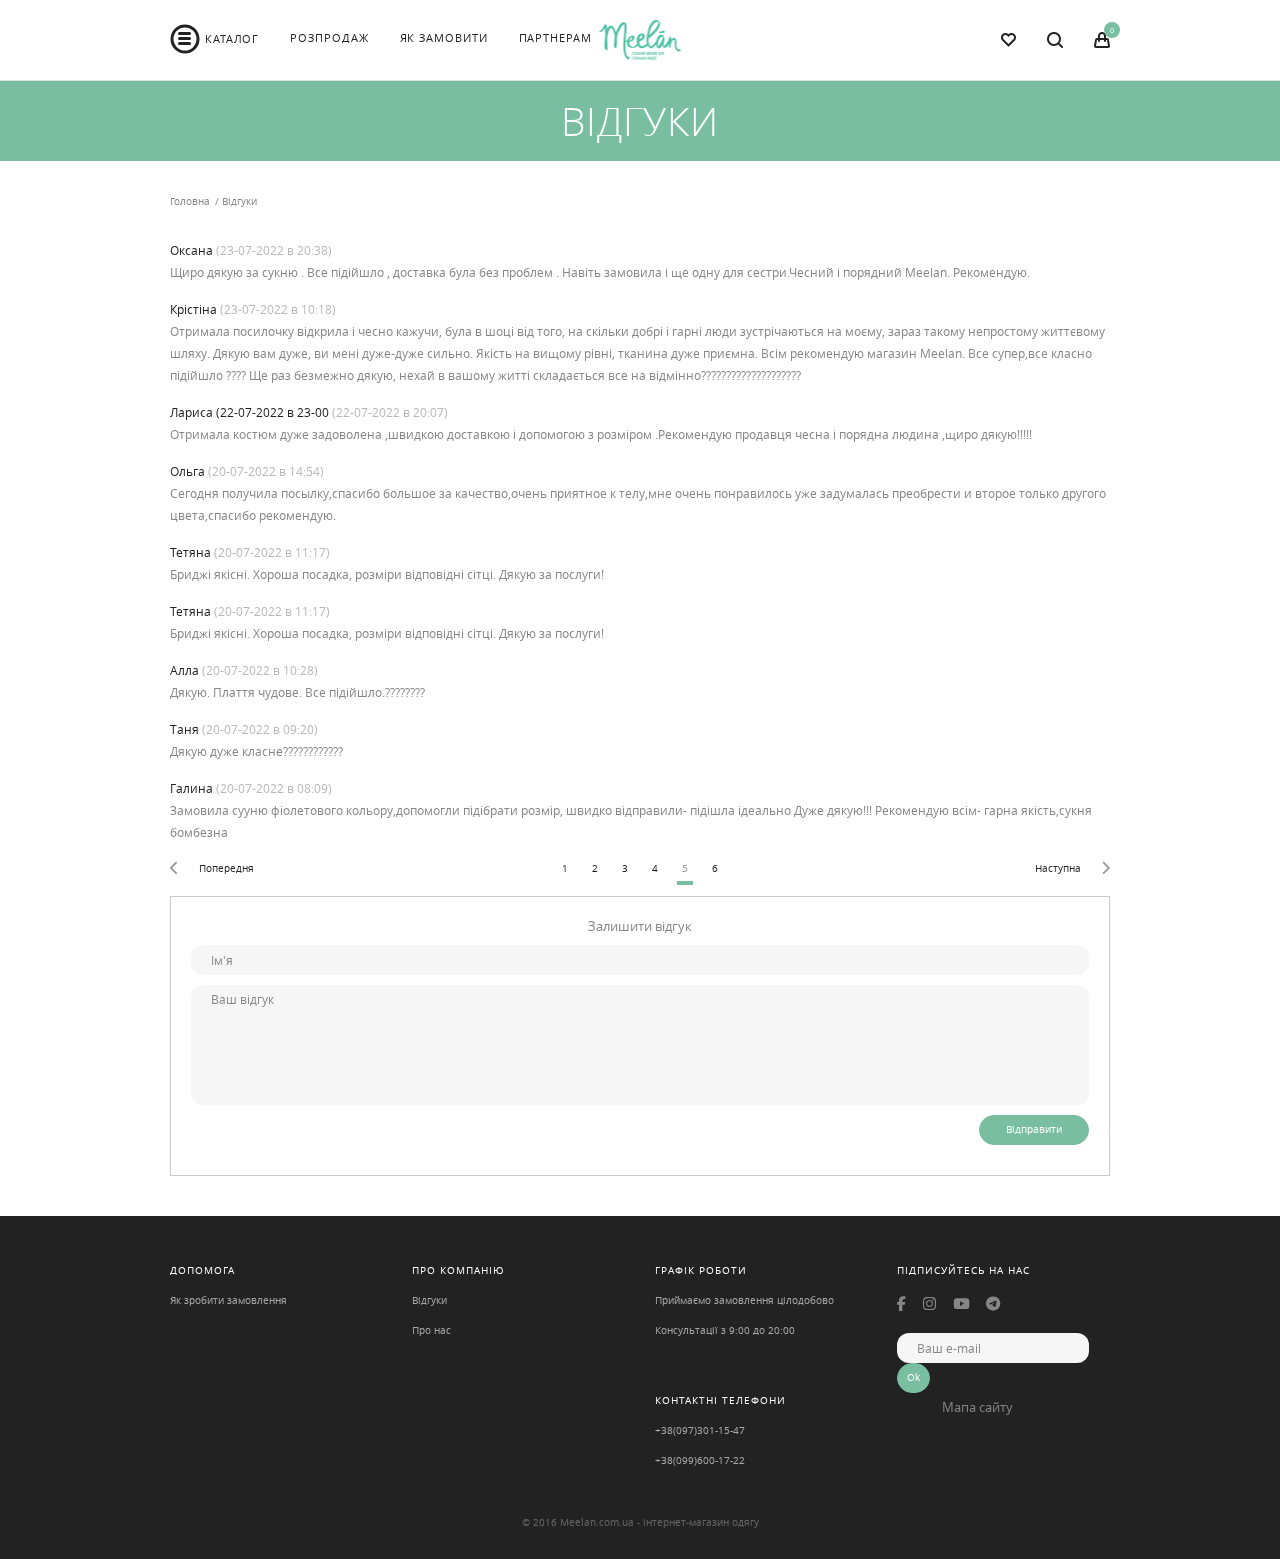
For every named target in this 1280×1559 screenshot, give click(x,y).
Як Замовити (444, 37)
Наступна (1058, 868)
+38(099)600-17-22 (700, 1460)
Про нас (431, 1330)
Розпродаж (329, 37)
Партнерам (555, 37)
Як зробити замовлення (228, 1300)
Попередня (226, 868)
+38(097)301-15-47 (700, 1430)
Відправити (1034, 1129)
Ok (913, 1377)
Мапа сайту (977, 1407)
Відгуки (429, 1300)
